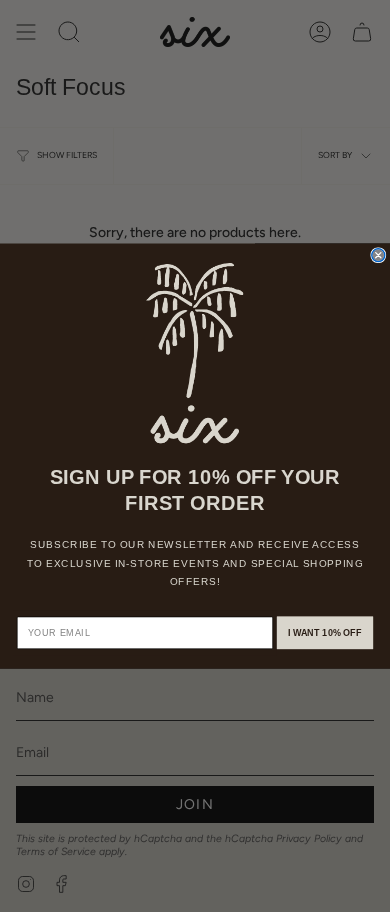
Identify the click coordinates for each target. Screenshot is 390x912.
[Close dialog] (378, 255)
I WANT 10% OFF (325, 633)
